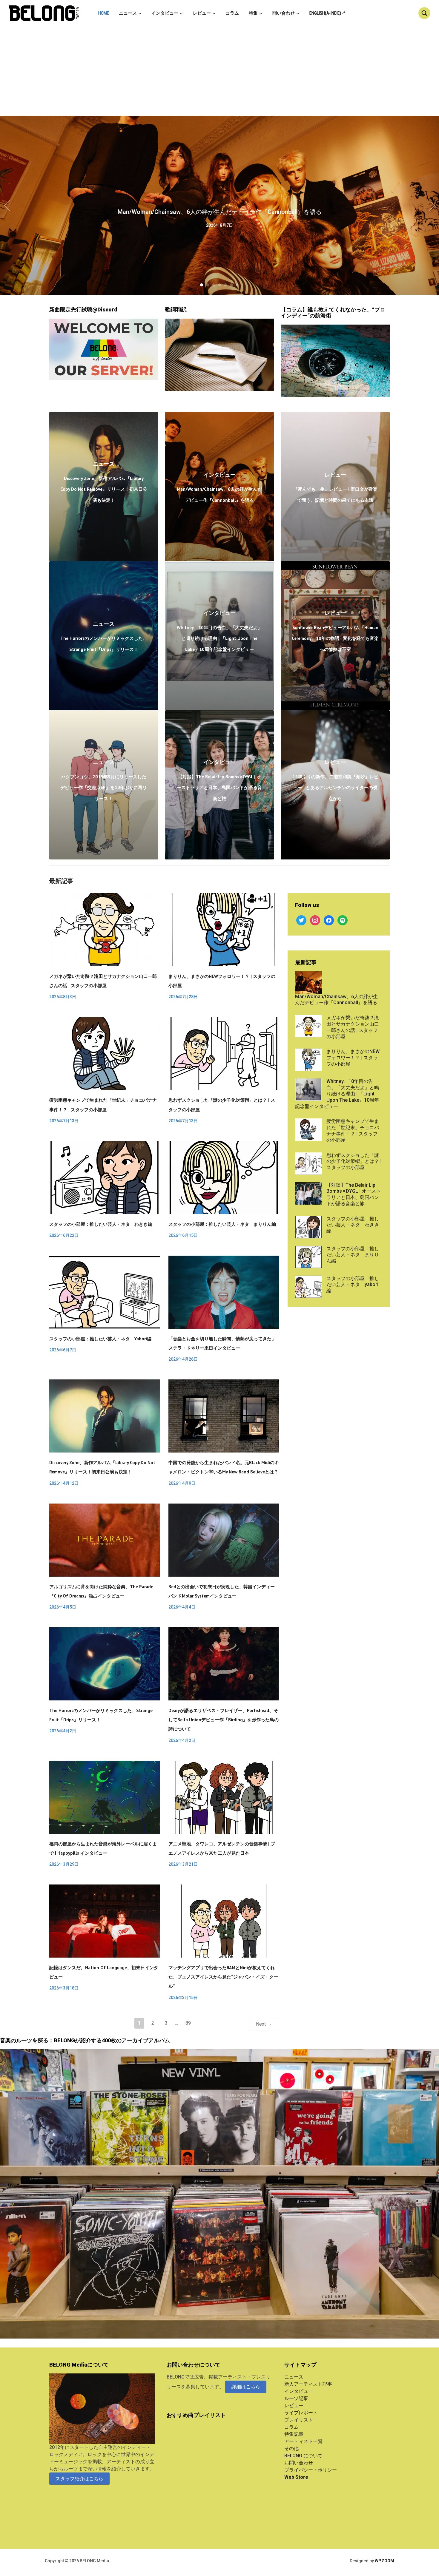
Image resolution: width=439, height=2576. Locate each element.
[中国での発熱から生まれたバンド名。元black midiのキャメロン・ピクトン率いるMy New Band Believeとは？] (224, 1416)
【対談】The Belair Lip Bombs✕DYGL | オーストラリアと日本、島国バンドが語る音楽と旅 (219, 788)
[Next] (430, 205)
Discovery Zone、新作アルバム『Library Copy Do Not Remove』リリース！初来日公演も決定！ (104, 489)
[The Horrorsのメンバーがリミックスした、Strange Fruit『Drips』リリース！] (105, 1664)
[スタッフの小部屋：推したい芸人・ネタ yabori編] (105, 1292)
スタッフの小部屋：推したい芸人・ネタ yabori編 (100, 1339)
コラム (232, 13)
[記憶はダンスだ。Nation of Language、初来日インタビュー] (105, 1921)
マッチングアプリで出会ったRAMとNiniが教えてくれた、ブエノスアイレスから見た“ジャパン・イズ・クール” (223, 1977)
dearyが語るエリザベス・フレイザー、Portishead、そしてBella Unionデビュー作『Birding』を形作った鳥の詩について (224, 1720)
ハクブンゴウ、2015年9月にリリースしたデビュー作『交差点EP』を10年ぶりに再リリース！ (104, 788)
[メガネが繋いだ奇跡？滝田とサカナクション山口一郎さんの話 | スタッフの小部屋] (105, 929)
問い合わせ (284, 13)
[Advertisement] (219, 71)
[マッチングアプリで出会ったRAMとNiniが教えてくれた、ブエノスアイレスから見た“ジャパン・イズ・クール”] (224, 1921)
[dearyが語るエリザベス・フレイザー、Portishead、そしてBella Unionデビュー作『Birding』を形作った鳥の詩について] (224, 1664)
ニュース (128, 13)
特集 (253, 13)
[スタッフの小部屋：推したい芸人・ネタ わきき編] (105, 1177)
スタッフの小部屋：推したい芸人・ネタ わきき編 (101, 1224)
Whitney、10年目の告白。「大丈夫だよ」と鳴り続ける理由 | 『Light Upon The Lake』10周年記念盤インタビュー (219, 638)
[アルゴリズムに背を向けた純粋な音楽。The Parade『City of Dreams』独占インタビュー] (105, 1539)
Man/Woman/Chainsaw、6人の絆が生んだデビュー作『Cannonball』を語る (220, 212)
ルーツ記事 (296, 2398)
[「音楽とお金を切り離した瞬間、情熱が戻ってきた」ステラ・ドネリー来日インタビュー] (224, 1292)
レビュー (202, 13)
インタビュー (165, 13)
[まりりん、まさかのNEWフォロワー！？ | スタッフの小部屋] (224, 929)
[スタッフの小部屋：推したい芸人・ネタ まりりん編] (224, 1177)
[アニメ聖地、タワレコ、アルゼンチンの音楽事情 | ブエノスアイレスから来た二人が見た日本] (224, 1797)
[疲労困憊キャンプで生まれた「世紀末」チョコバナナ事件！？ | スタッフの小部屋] (105, 1053)
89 (188, 2023)
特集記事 (294, 2434)
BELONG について (303, 2456)
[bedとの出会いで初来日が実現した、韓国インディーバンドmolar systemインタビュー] (224, 1539)
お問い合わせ (299, 2463)
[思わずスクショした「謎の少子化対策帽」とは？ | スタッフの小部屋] (224, 1053)
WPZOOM (384, 2561)
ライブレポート (301, 2413)
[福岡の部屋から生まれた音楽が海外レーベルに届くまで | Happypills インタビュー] (105, 1797)
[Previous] (9, 205)
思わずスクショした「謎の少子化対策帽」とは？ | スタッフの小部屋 (354, 1162)
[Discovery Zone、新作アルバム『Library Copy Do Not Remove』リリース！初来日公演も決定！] (105, 1416)
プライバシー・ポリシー (311, 2470)
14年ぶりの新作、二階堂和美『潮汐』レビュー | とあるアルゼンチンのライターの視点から (335, 788)
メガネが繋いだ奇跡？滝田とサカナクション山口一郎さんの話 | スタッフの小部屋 (353, 1027)
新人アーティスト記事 (308, 2384)
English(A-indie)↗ (327, 13)
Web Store (296, 2477)
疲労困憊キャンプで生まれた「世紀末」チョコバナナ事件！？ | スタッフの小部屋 (353, 1130)
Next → (264, 2024)
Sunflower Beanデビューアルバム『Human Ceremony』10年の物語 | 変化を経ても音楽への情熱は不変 (335, 638)
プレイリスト (299, 2420)
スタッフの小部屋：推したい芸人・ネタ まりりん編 (222, 1224)
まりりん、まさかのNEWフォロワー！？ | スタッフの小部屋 (353, 1058)
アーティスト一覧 (303, 2441)
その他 (291, 2448)
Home (104, 13)
